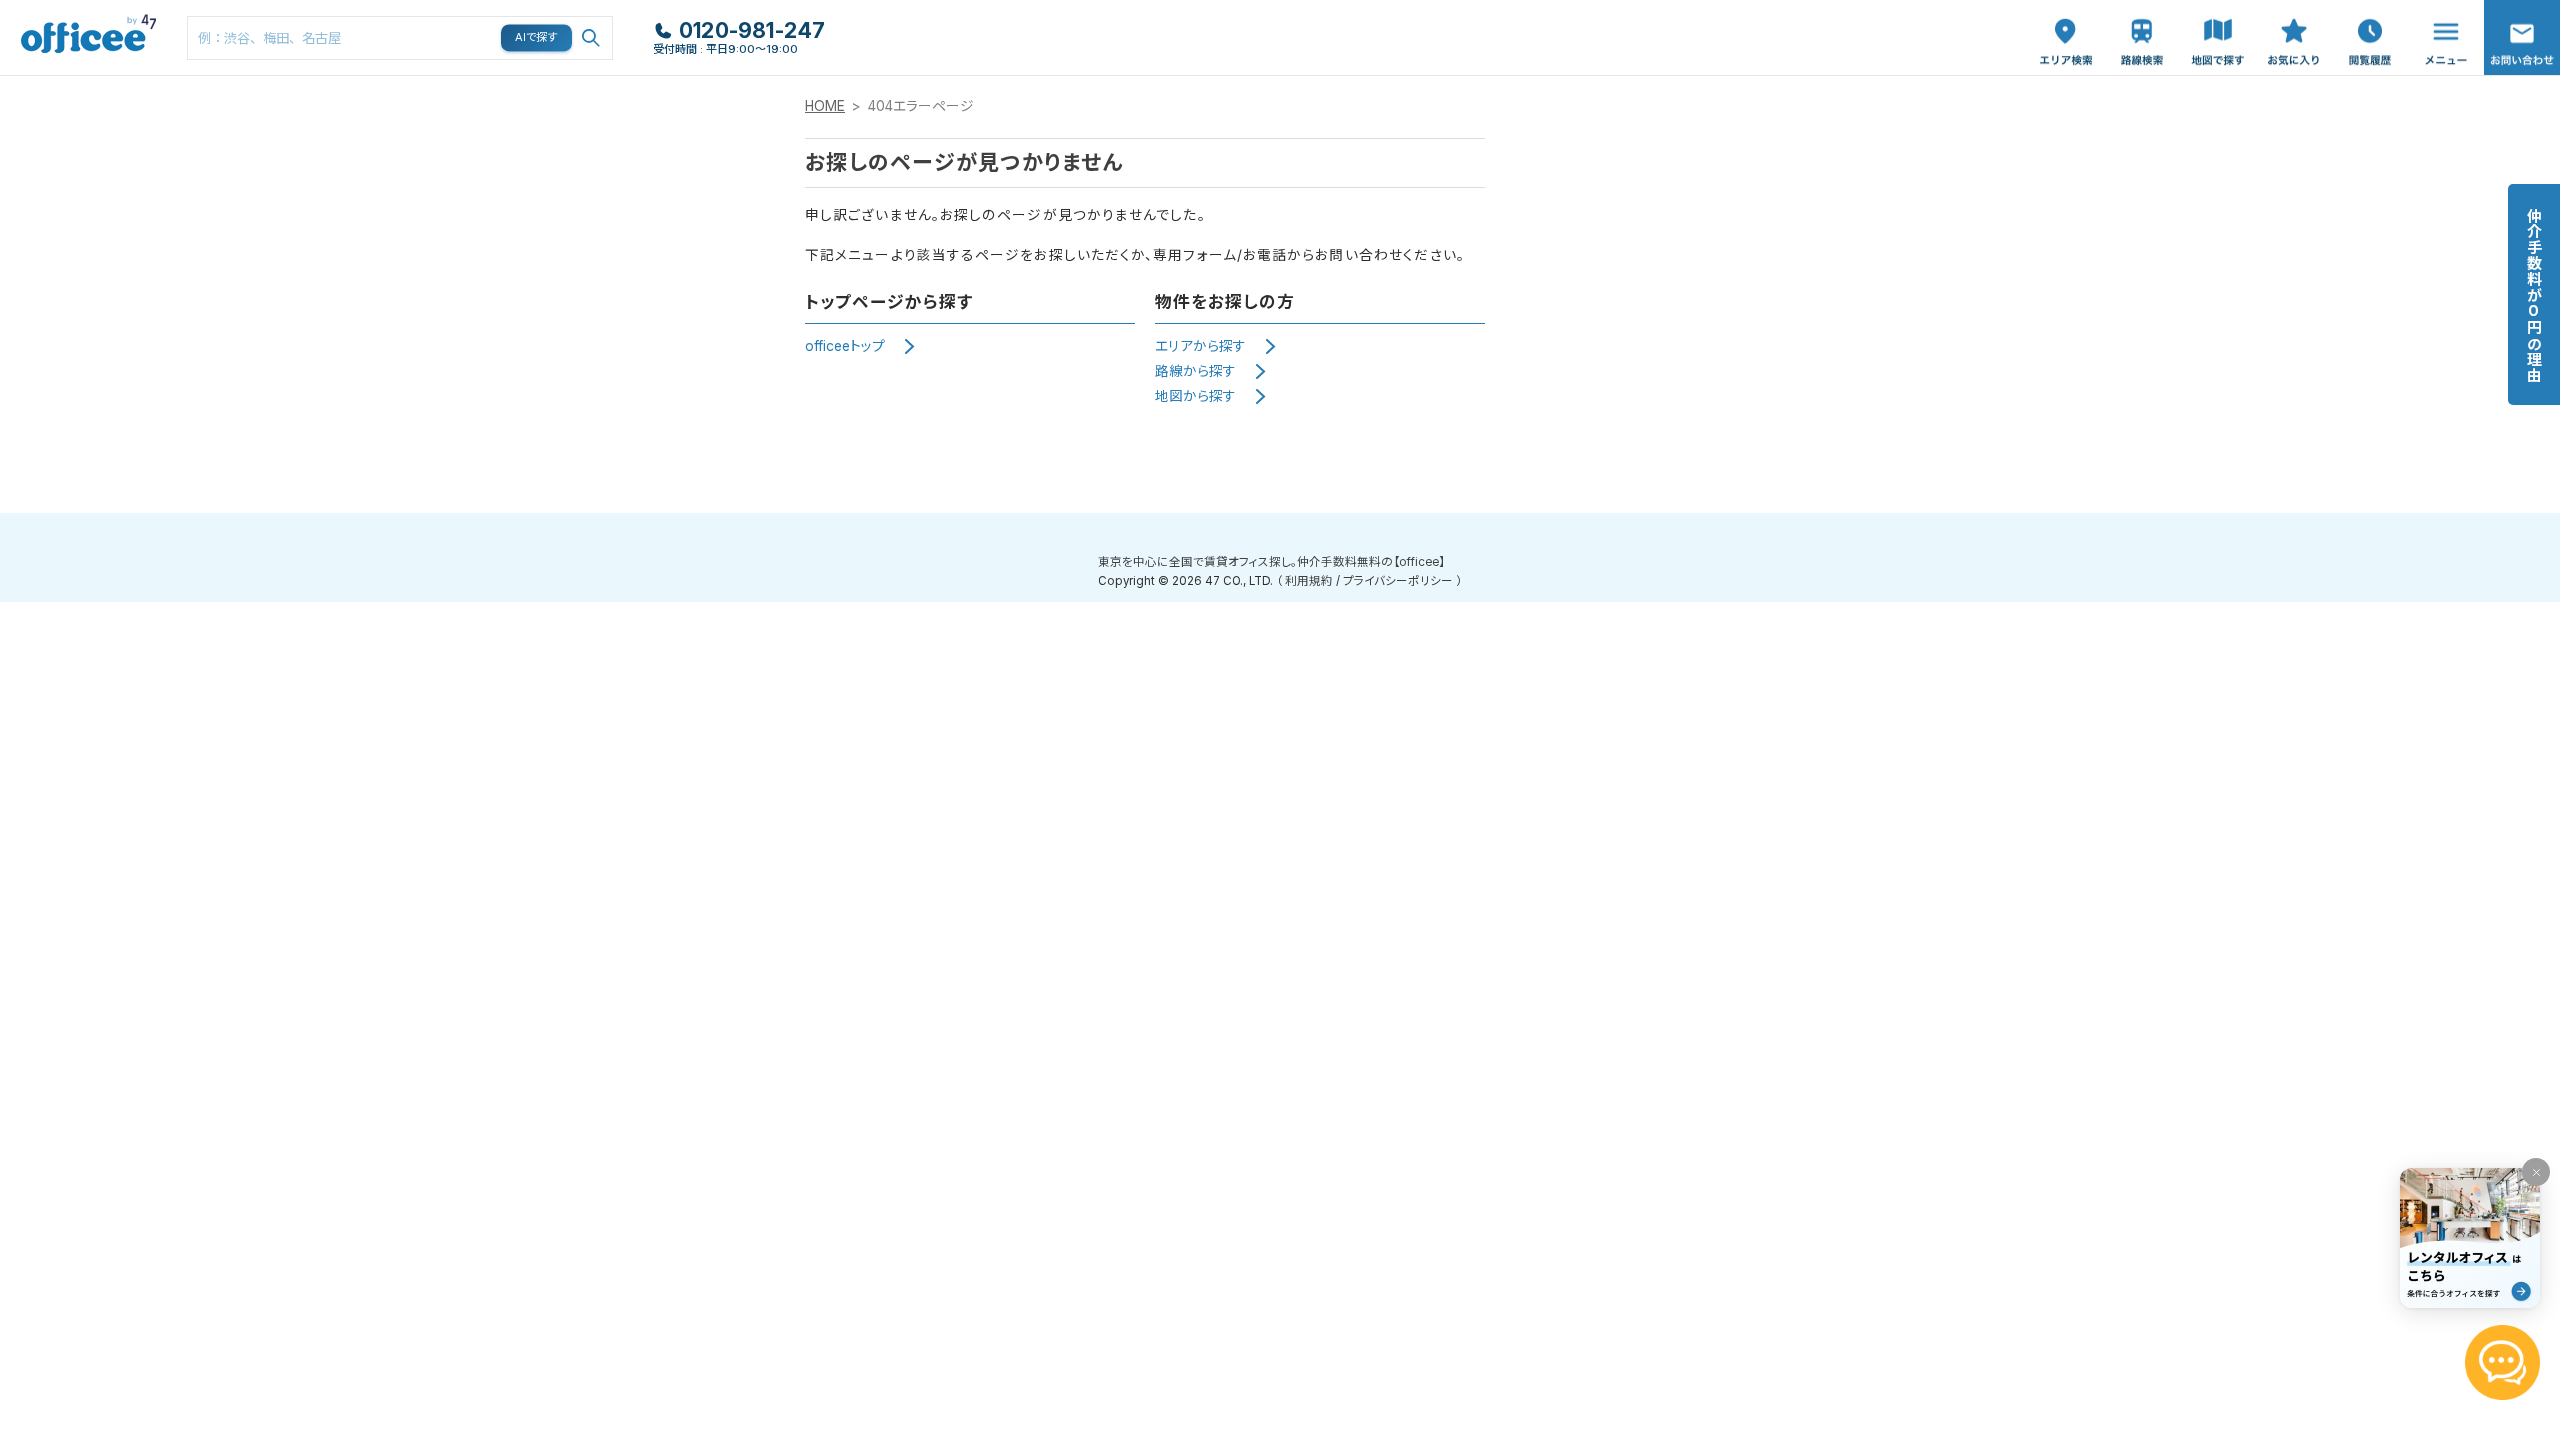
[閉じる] (2536, 1172)
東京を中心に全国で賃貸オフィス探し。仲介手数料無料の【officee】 (1271, 562)
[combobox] (400, 38)
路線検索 (2140, 10)
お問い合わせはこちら (2522, 31)
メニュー (2441, 10)
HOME (825, 106)
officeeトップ (845, 346)
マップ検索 (2218, 21)
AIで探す (537, 37)
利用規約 (1309, 581)
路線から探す (1195, 371)
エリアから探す (1200, 346)
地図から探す (1195, 396)
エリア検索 (2066, 21)
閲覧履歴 (2368, 10)
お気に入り (2294, 21)
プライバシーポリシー (1398, 581)
